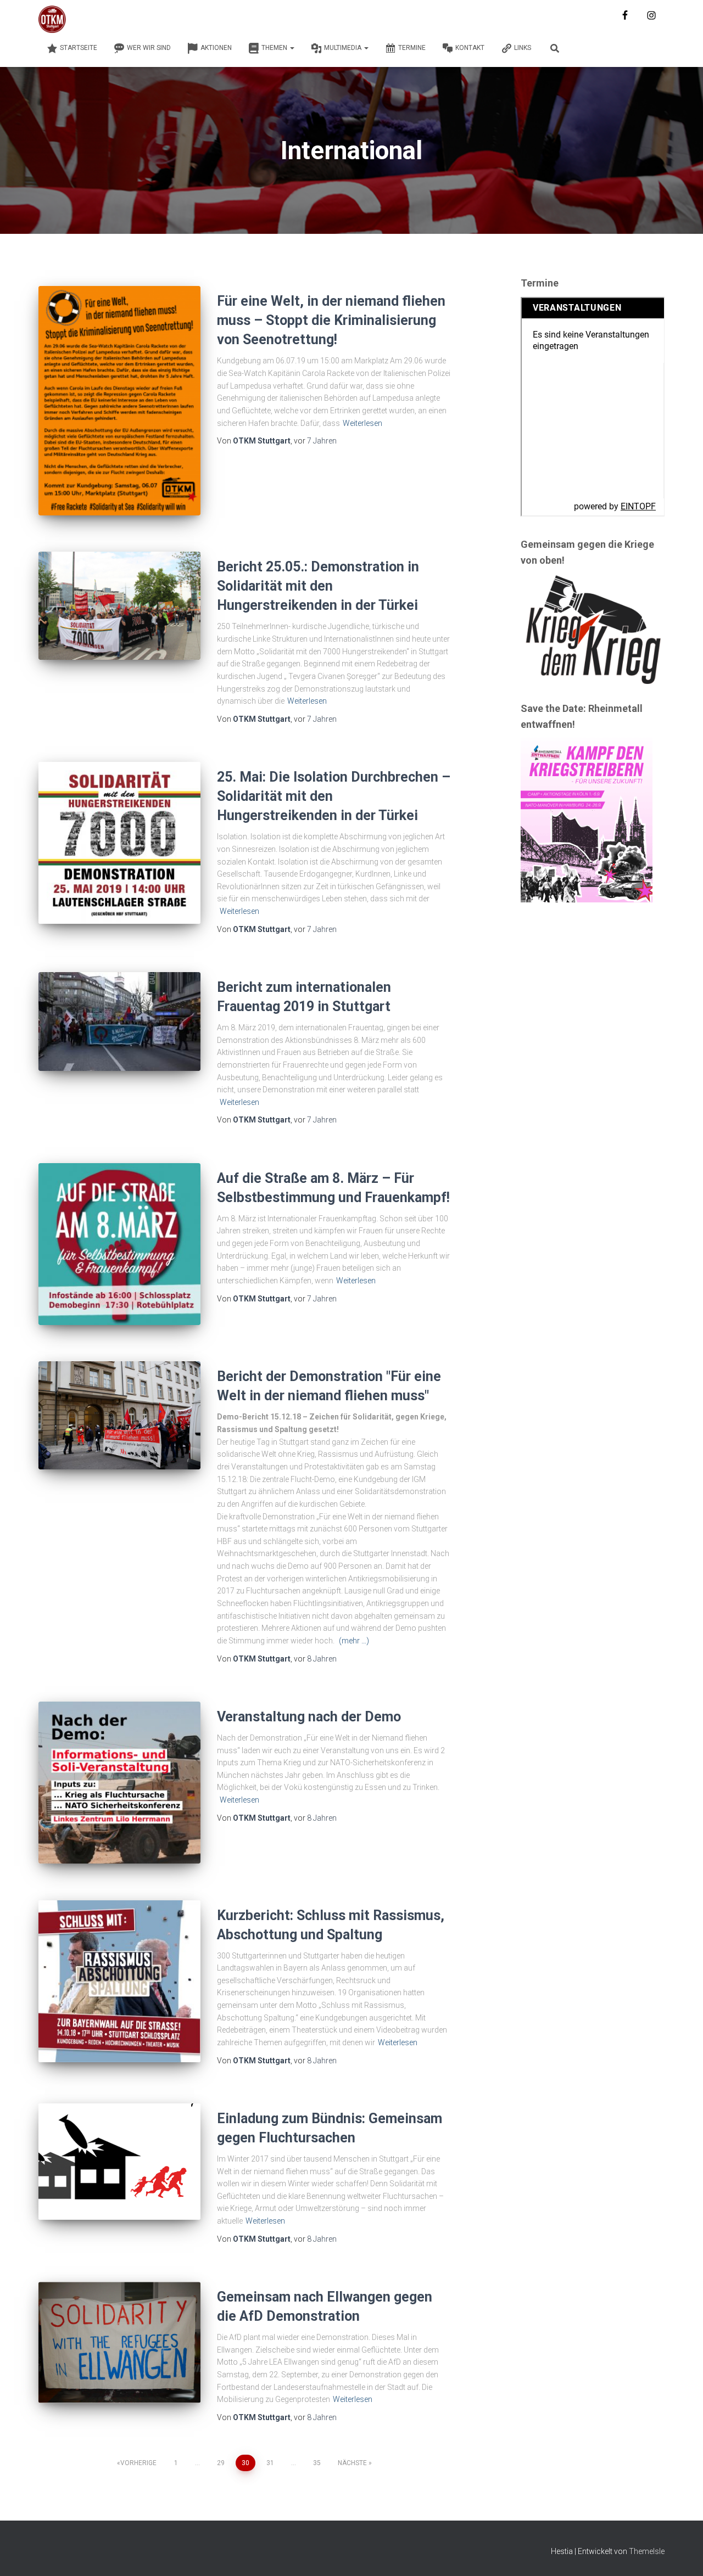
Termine (412, 48)
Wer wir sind (149, 48)
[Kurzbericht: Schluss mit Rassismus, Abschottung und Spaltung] (119, 1981)
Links (523, 48)
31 (270, 2463)
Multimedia (344, 48)
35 (317, 2463)
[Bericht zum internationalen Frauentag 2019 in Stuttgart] (119, 1022)
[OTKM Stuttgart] (52, 19)
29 (221, 2463)
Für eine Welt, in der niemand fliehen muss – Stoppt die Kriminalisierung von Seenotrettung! (331, 320)
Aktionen (216, 48)
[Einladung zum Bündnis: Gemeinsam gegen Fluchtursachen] (119, 2162)
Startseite (79, 48)
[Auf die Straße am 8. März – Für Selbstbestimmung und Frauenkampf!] (119, 1244)
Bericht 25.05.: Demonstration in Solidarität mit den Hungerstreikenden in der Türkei (318, 586)
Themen (275, 48)
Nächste (352, 2463)
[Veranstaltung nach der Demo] (119, 1783)
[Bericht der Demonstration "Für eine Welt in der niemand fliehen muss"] (119, 1415)
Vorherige (138, 2463)
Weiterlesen (362, 423)
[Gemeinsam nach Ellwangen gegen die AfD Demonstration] (119, 2342)
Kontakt (470, 48)
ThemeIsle (647, 2551)
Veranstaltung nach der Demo (309, 1717)
